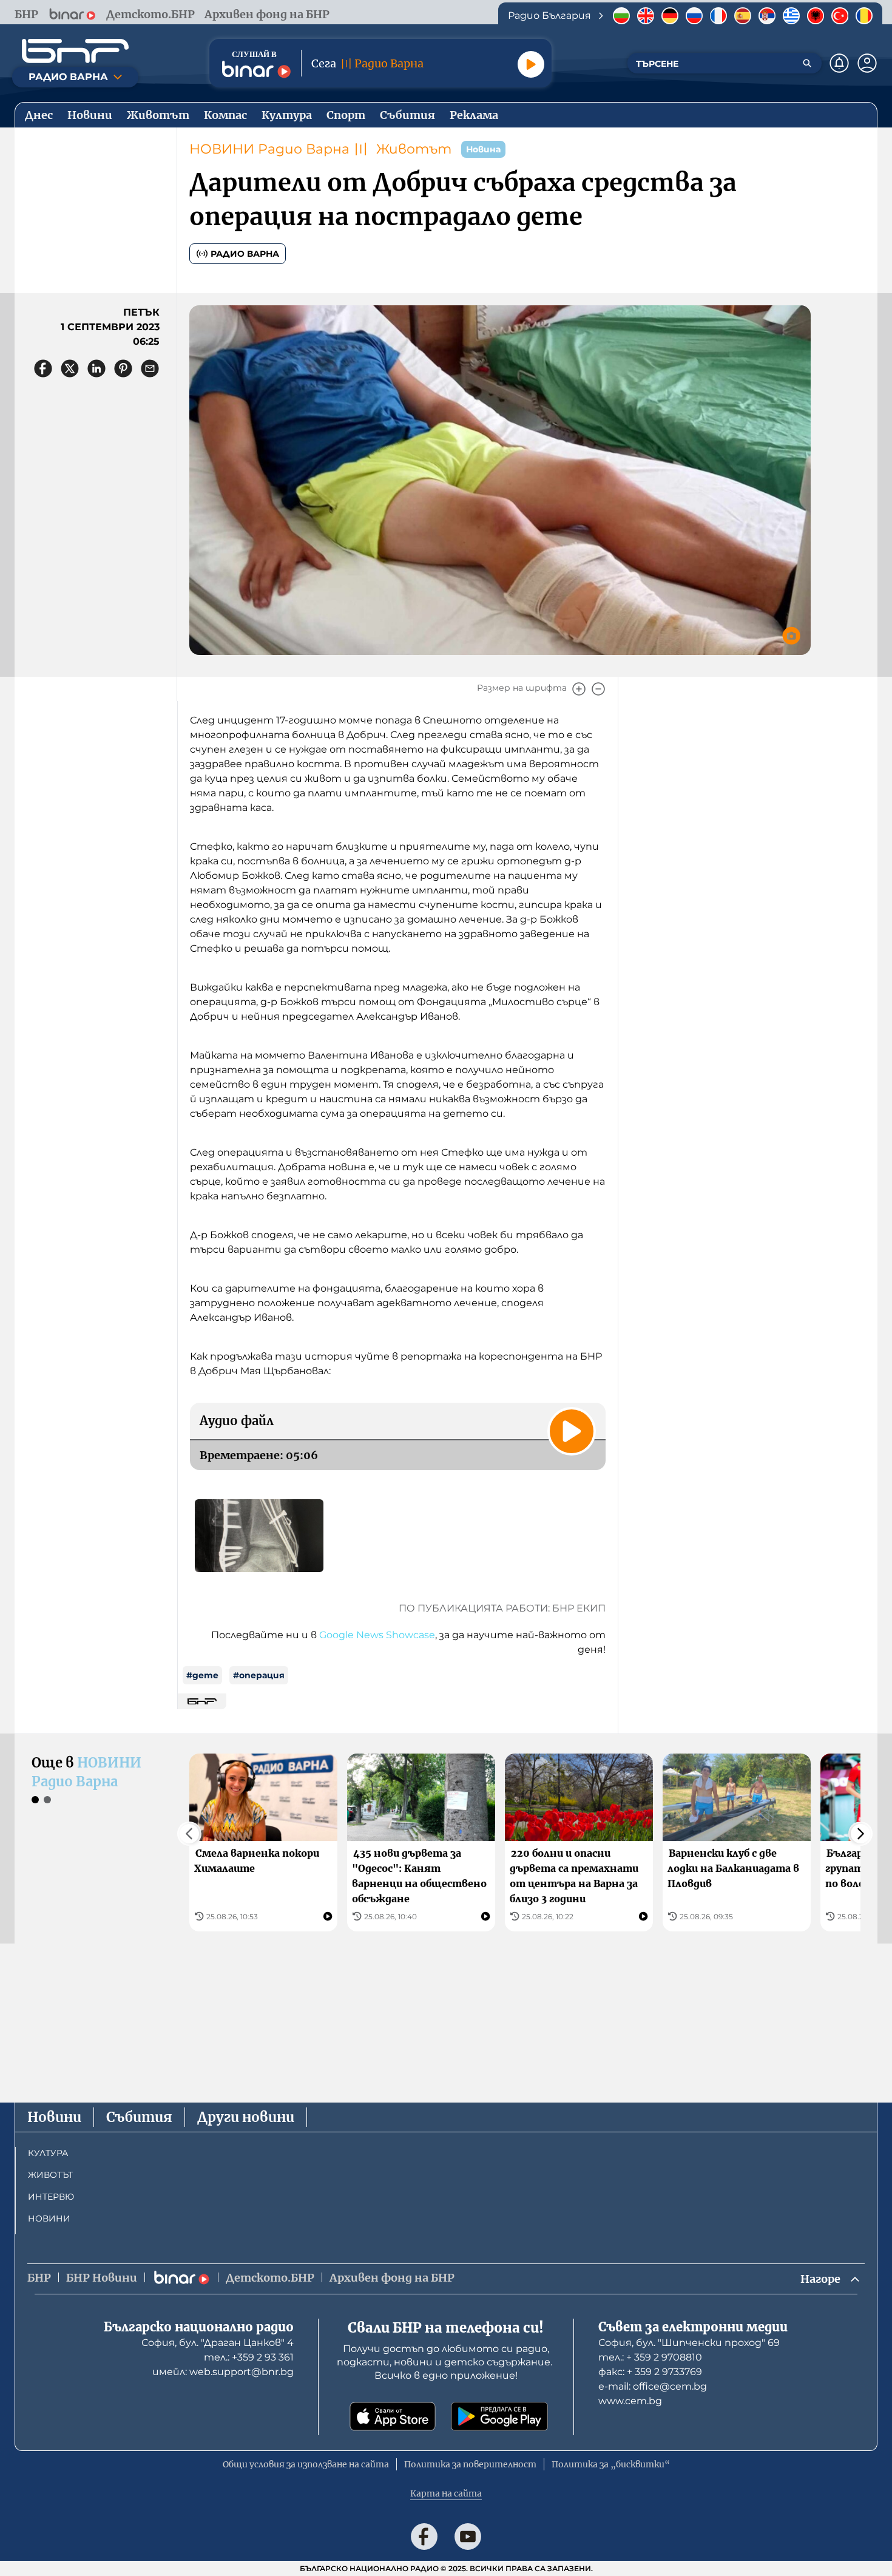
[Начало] (75, 51)
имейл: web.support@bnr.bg (223, 2372)
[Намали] (598, 689)
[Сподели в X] (70, 368)
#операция (259, 1675)
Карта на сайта (446, 2493)
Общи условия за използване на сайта (306, 2464)
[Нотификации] (839, 63)
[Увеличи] (579, 689)
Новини (54, 2117)
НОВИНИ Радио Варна (269, 149)
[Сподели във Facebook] (43, 368)
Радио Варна (245, 254)
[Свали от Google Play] (499, 2416)
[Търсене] (807, 63)
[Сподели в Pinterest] (123, 368)
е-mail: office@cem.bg (653, 2386)
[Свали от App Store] (393, 2416)
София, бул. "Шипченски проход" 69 (689, 2343)
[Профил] (867, 63)
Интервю (51, 2197)
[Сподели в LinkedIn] (96, 368)
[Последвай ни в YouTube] (468, 2537)
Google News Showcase (377, 1635)
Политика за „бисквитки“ (611, 2464)
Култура (48, 2153)
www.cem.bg (630, 2401)
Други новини (246, 2117)
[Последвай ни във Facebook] (424, 2537)
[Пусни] (531, 64)
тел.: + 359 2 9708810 (650, 2357)
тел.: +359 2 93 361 (249, 2357)
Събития (139, 2117)
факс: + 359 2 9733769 (650, 2372)
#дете (202, 1675)
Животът (414, 149)
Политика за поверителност (470, 2464)
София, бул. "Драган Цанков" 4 (218, 2343)
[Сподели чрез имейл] (150, 368)
